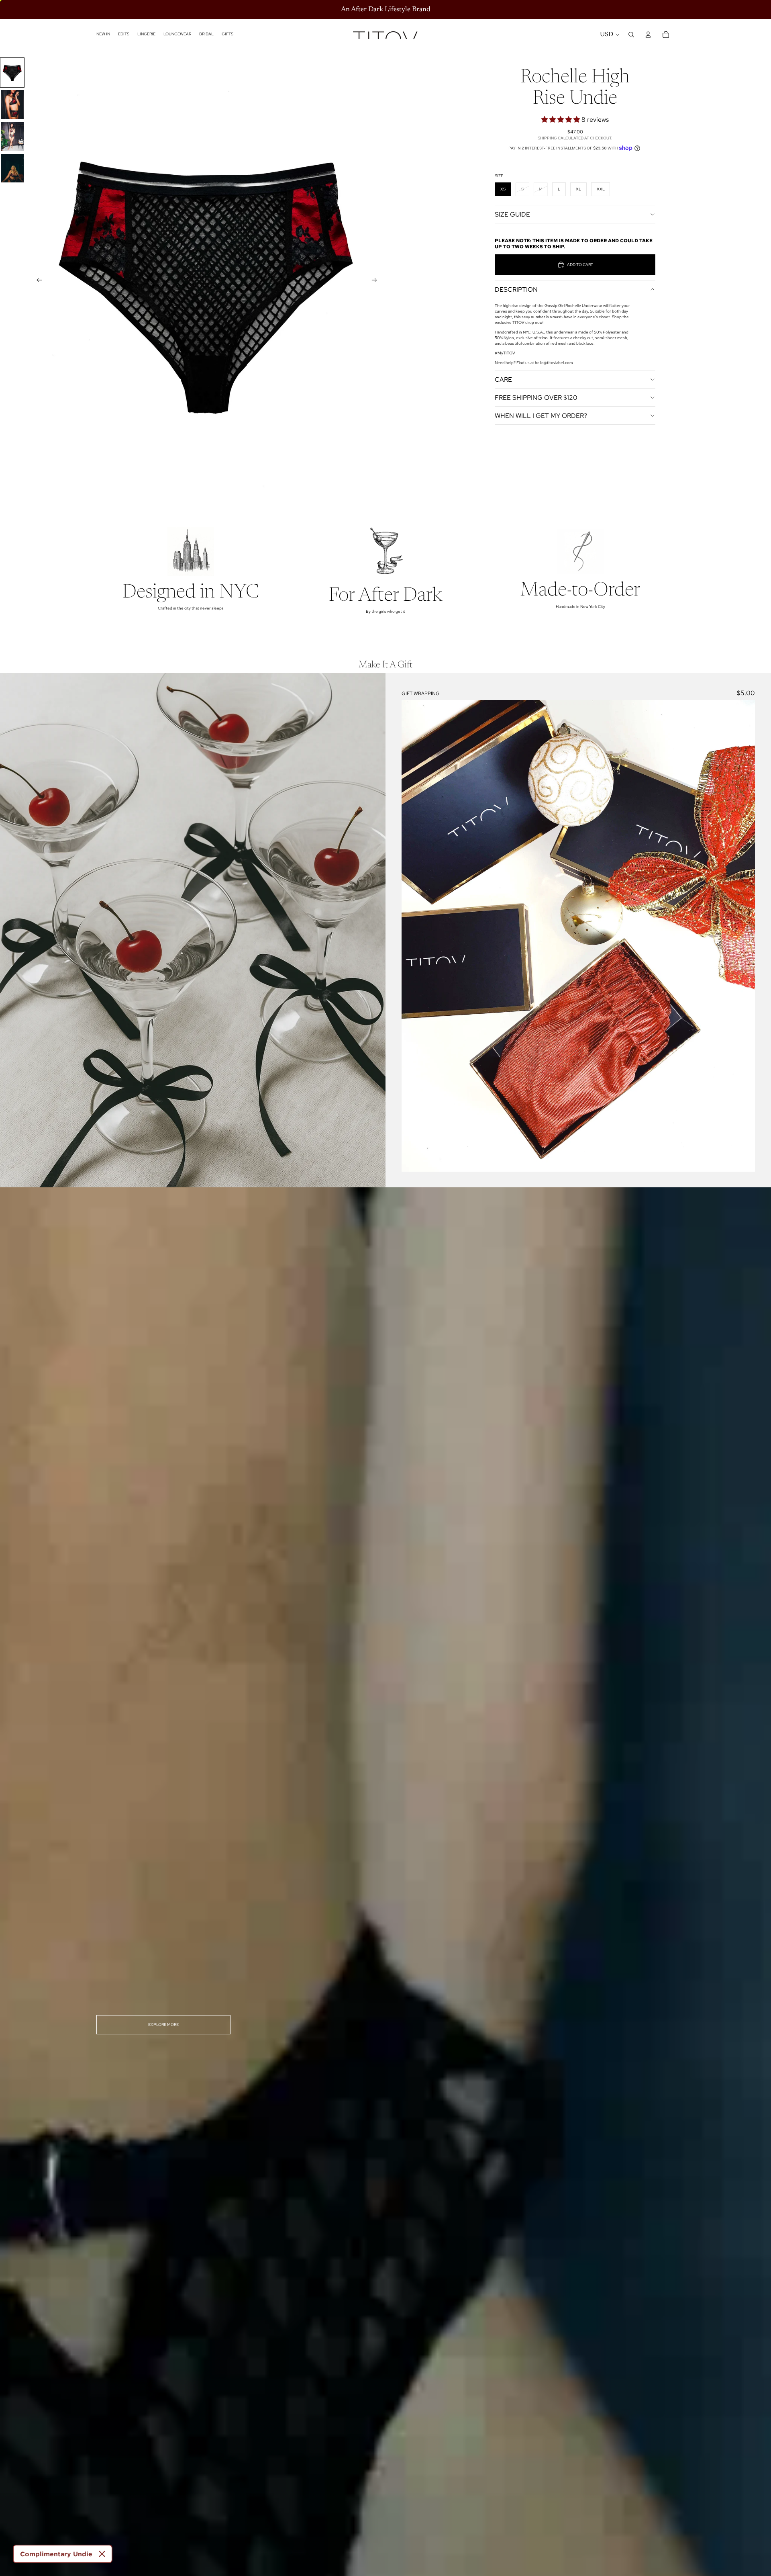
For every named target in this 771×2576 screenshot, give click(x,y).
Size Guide (512, 214)
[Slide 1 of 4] (12, 73)
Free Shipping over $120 (536, 398)
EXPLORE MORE (163, 2025)
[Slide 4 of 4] (12, 168)
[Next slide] (377, 281)
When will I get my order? (541, 416)
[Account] (648, 35)
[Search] (631, 35)
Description (516, 290)
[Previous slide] (37, 281)
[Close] (102, 2554)
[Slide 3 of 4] (12, 136)
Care (503, 380)
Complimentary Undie (56, 2554)
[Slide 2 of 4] (12, 104)
